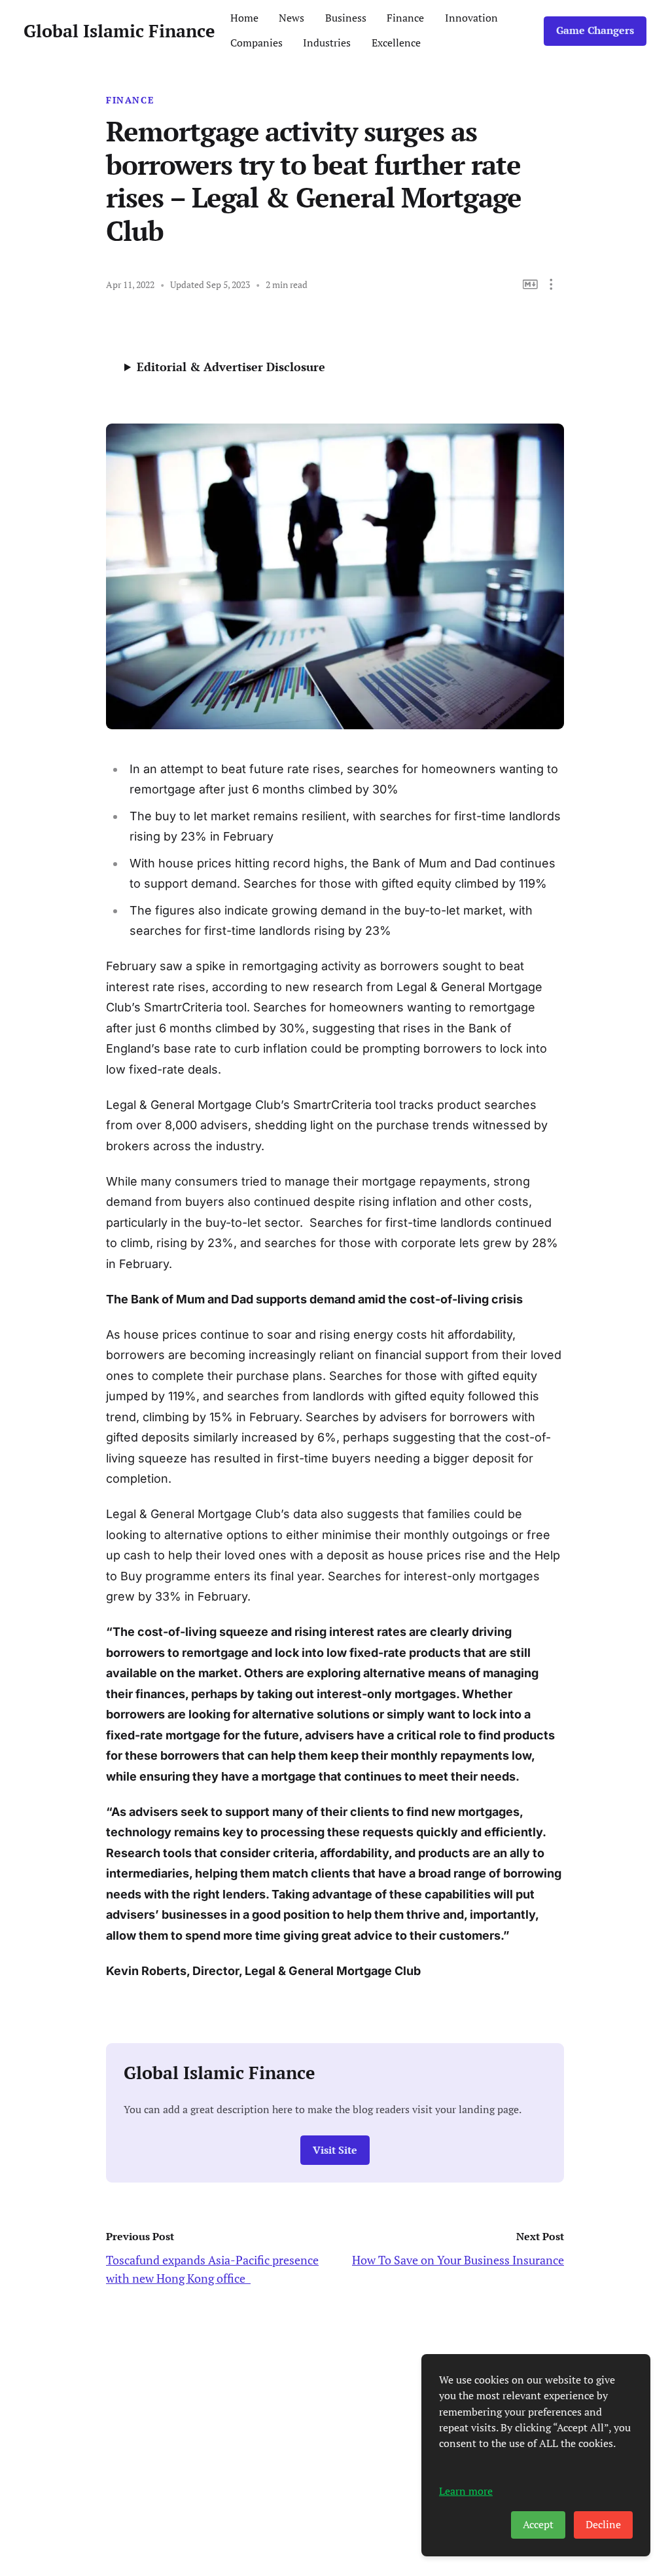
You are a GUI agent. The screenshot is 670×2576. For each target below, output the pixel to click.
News (291, 18)
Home (244, 18)
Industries (327, 43)
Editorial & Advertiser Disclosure (231, 367)
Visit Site (335, 2150)
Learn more (466, 2491)
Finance (405, 18)
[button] (551, 284)
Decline (603, 2525)
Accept (538, 2525)
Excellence (396, 43)
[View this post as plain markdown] (530, 284)
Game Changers (595, 30)
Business (346, 18)
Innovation (471, 18)
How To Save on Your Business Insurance (458, 2260)
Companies (256, 43)
